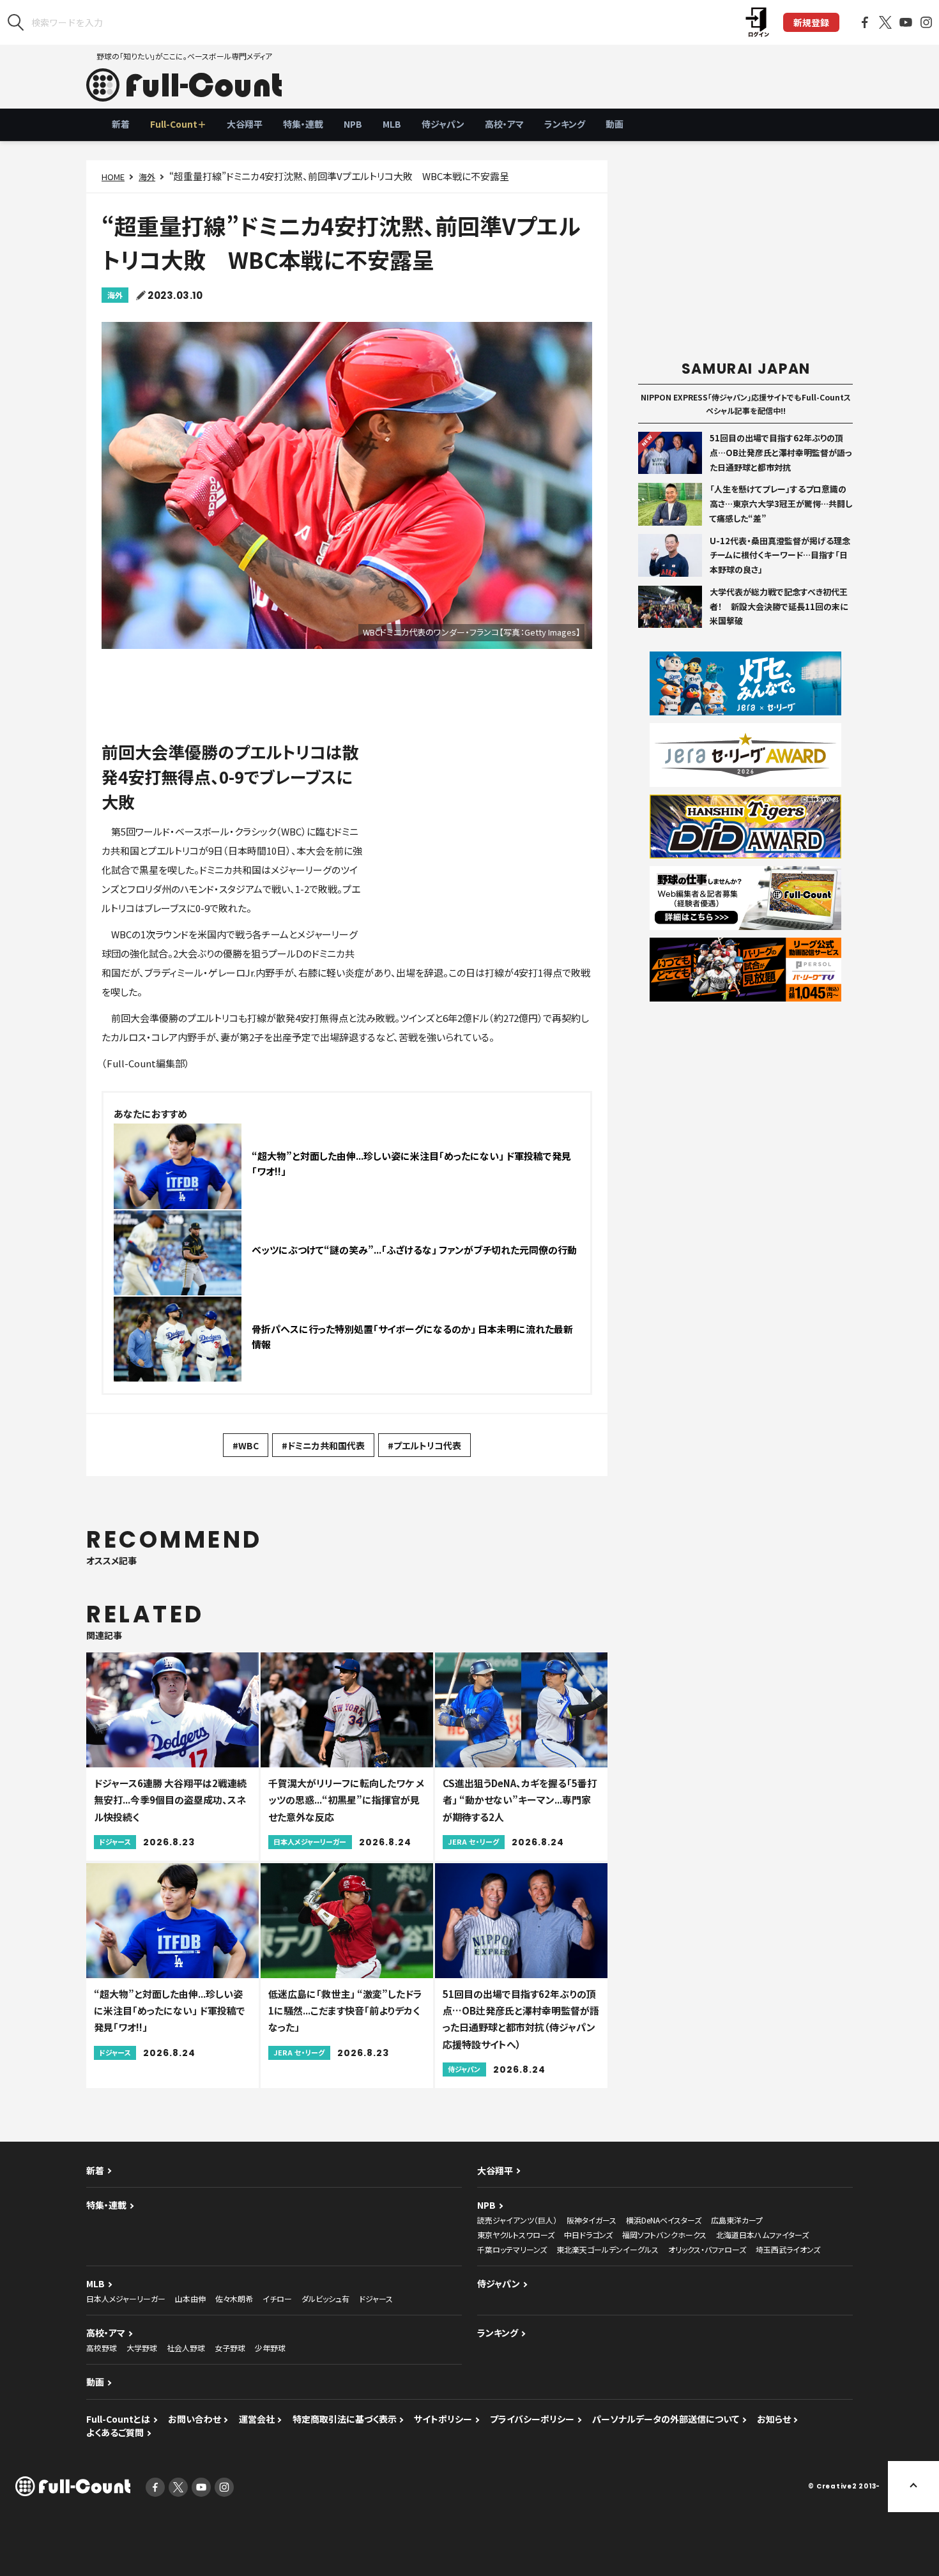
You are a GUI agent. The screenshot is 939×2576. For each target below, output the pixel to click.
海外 (147, 177)
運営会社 (257, 2419)
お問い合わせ (195, 2419)
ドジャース (376, 2298)
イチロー (277, 2298)
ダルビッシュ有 (325, 2298)
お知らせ (774, 2419)
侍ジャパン (443, 124)
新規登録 (811, 22)
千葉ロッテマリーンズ (512, 2249)
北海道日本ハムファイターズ (762, 2235)
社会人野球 (186, 2348)
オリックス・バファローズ (707, 2249)
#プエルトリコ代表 (424, 1445)
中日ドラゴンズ (588, 2235)
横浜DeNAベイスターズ (664, 2220)
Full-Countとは (118, 2419)
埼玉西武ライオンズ (788, 2249)
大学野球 (142, 2348)
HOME (113, 177)
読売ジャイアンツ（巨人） (517, 2220)
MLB (392, 124)
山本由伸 (190, 2298)
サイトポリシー (443, 2419)
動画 (615, 124)
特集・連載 (303, 124)
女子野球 (230, 2348)
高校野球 (102, 2348)
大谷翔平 (245, 124)
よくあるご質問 (115, 2432)
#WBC (246, 1445)
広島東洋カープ (737, 2220)
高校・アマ (504, 124)
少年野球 (270, 2348)
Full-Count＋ (178, 124)
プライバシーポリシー (532, 2419)
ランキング (565, 124)
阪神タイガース (592, 2220)
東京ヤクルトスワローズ (516, 2235)
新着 (121, 124)
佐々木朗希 (234, 2298)
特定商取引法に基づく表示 (345, 2419)
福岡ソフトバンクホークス (664, 2235)
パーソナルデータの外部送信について (666, 2419)
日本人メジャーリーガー (126, 2298)
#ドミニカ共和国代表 (323, 1445)
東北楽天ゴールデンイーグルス (607, 2249)
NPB (353, 124)
